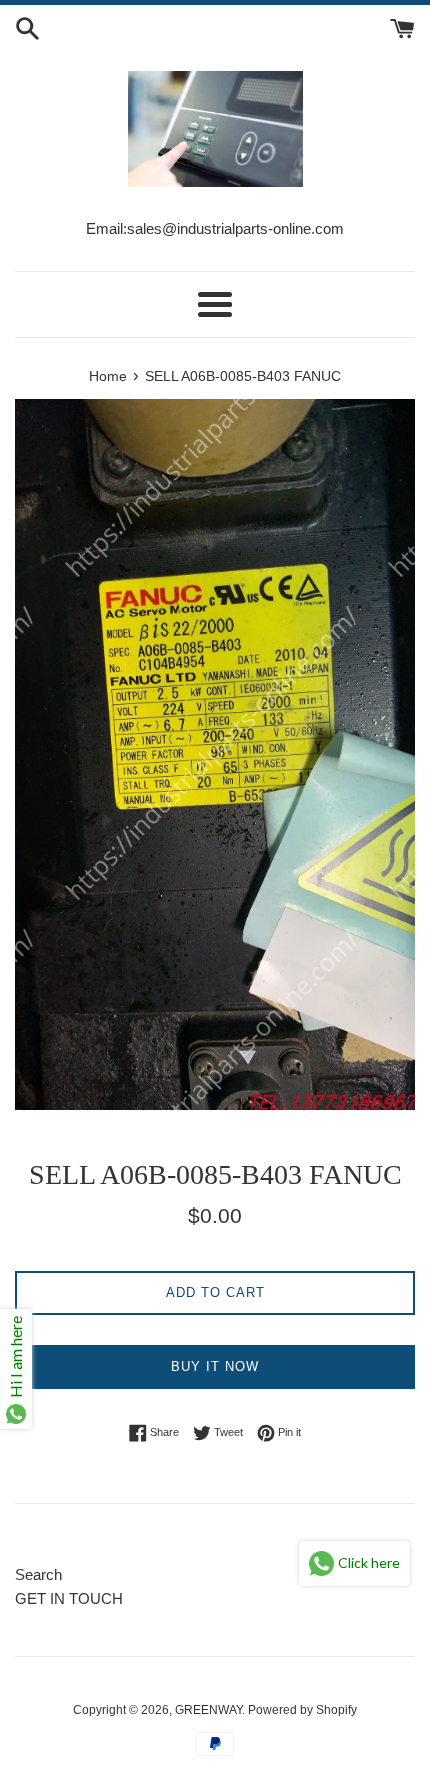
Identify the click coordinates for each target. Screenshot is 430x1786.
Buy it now (215, 1366)
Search (38, 1574)
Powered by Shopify (302, 1710)
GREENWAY (208, 1710)
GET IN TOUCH (69, 1598)
